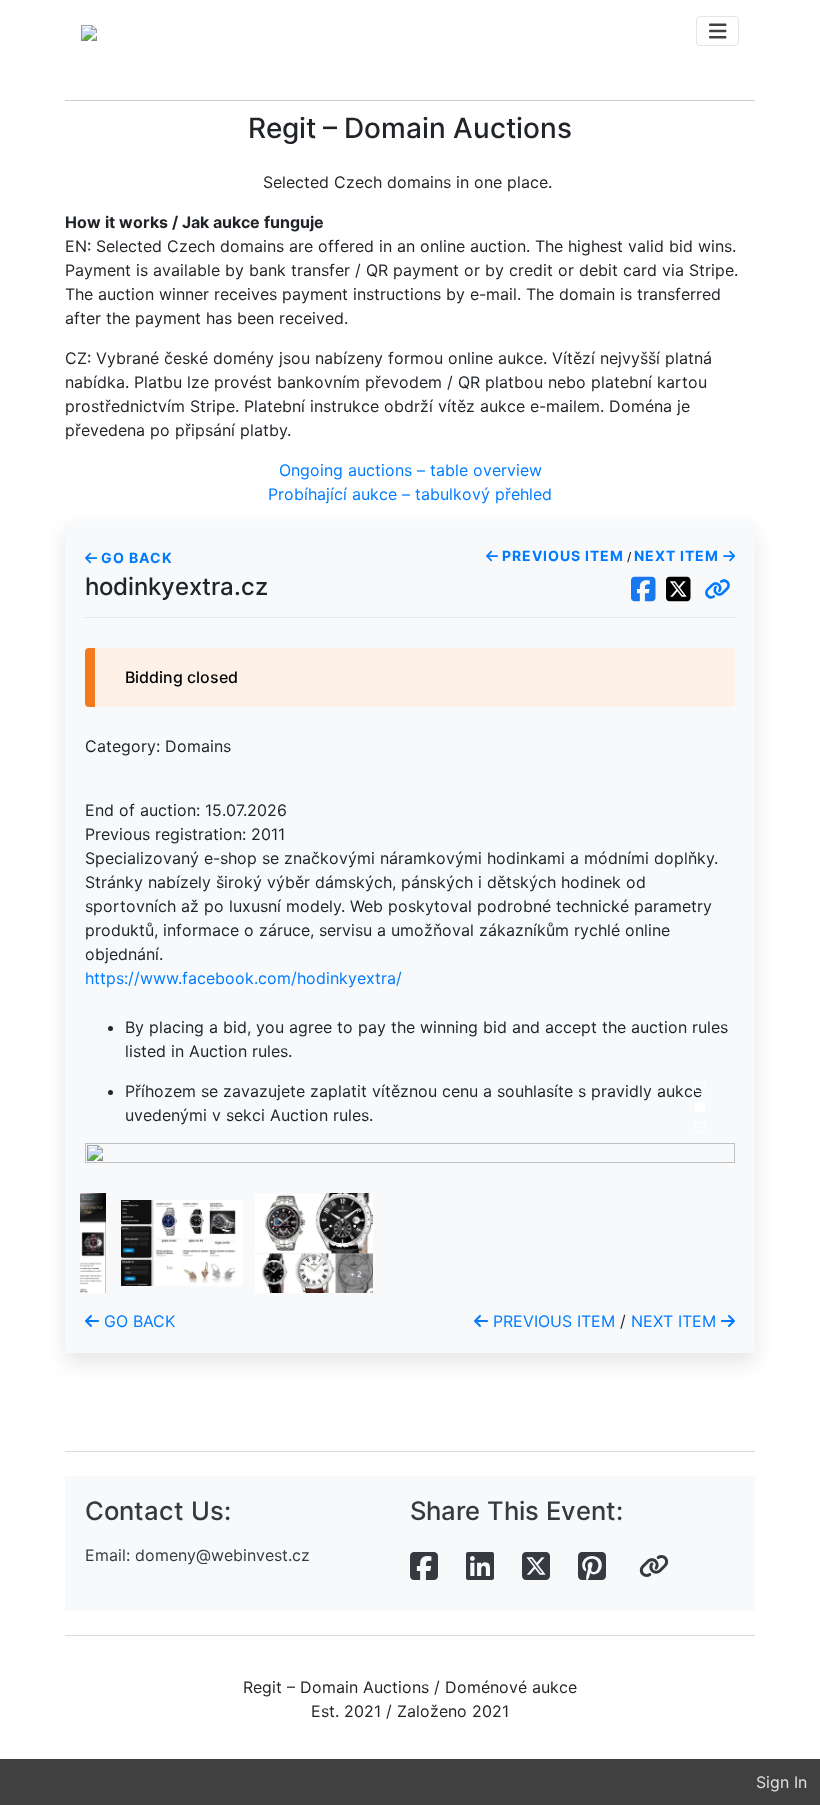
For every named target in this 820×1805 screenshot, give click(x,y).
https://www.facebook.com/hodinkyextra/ (243, 978)
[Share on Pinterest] (592, 1567)
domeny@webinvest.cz (222, 1555)
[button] (717, 590)
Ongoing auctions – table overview (410, 470)
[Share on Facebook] (424, 1567)
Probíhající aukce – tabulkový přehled (410, 494)
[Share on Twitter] (536, 1567)
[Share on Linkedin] (480, 1567)
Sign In (781, 1782)
